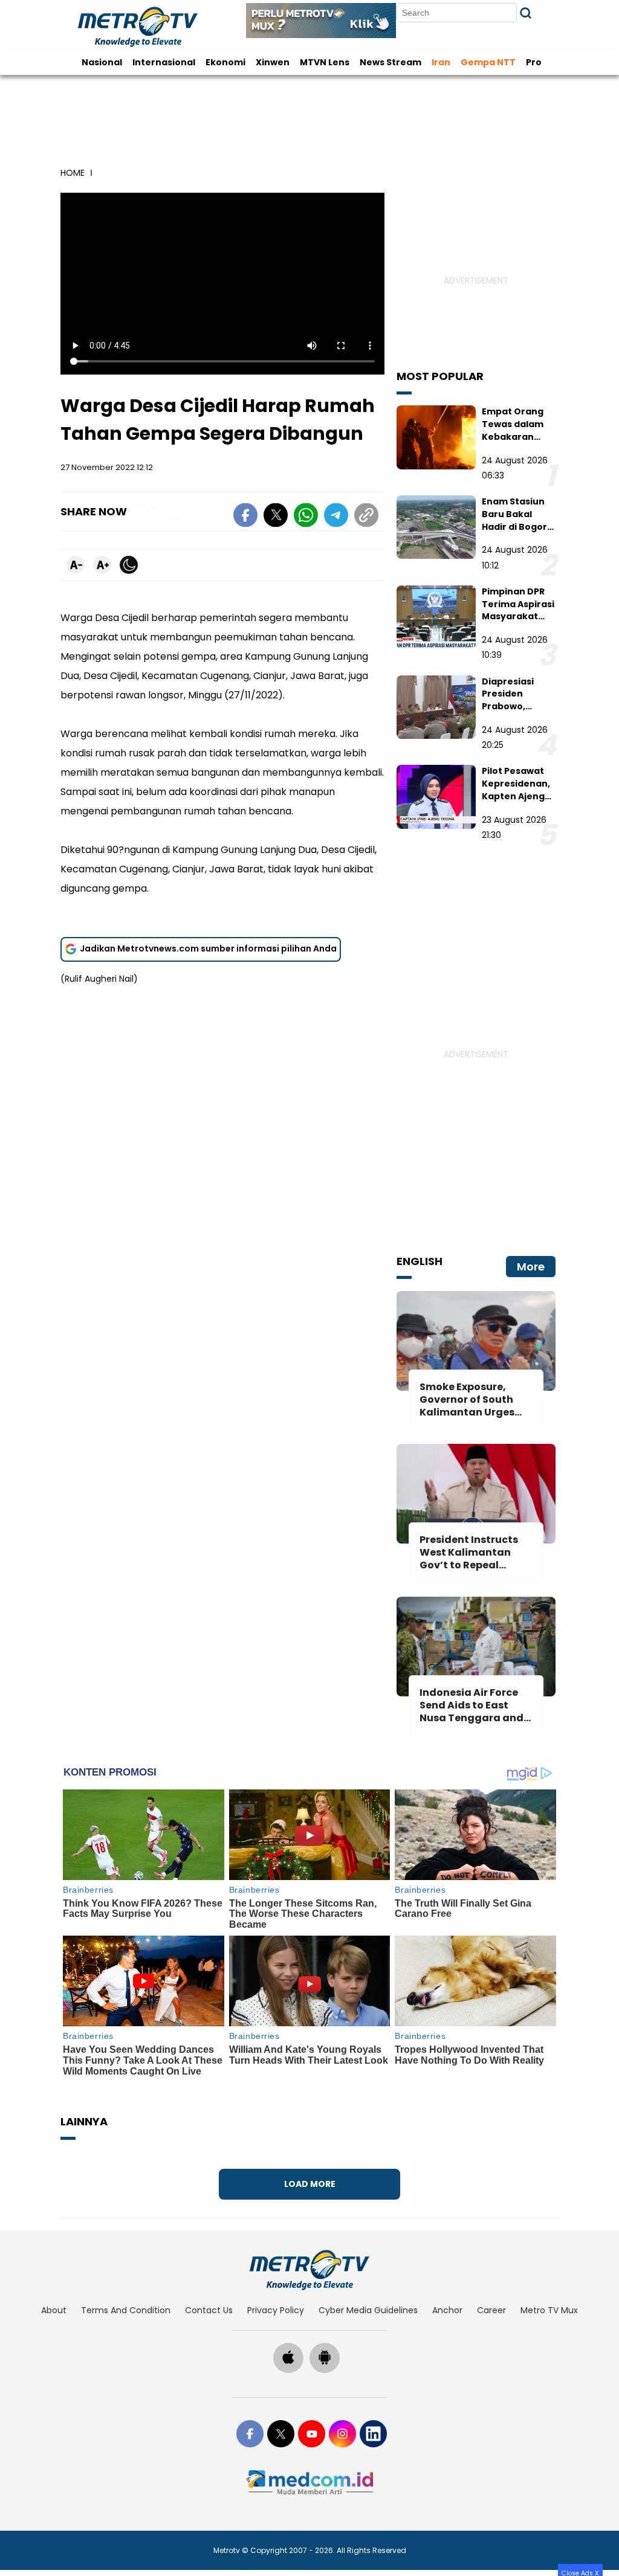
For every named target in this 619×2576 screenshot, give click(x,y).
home (73, 173)
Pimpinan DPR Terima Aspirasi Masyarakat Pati (518, 610)
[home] (309, 2270)
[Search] (526, 13)
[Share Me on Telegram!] (336, 517)
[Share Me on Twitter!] (276, 517)
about (54, 2310)
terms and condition (126, 2310)
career (491, 2310)
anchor (447, 2310)
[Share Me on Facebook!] (245, 517)
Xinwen (273, 62)
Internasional (164, 62)
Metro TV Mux (549, 2310)
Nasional (102, 62)
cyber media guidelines (368, 2310)
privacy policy (276, 2310)
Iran (441, 62)
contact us (209, 2310)
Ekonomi (225, 62)
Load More (310, 2184)
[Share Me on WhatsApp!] (306, 517)
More (531, 1267)
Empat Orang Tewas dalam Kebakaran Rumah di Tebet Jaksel (518, 436)
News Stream (391, 62)
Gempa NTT (488, 62)
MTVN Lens (325, 62)
